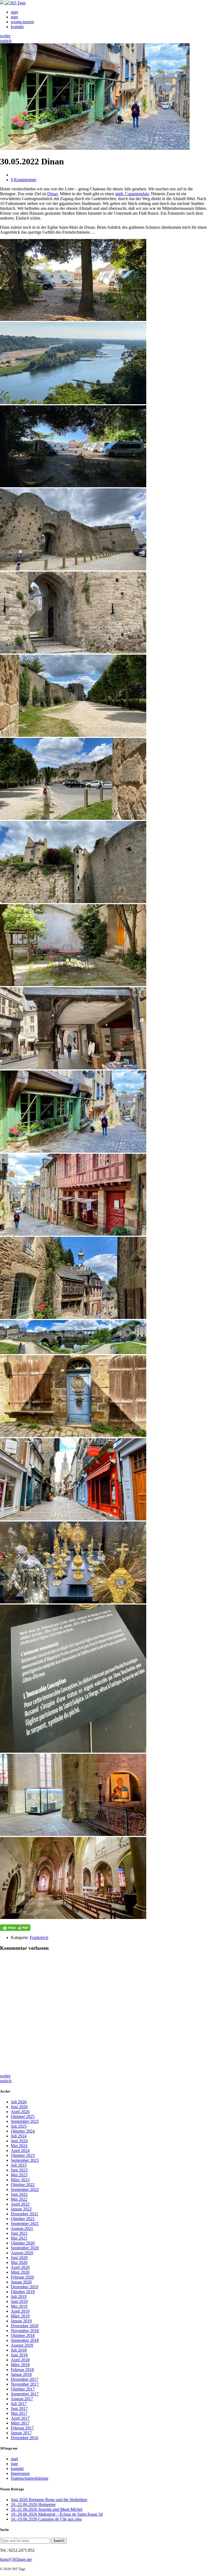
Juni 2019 (19, 2301)
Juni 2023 (19, 2170)
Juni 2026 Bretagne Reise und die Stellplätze (49, 2500)
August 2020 (22, 2253)
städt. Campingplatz (132, 194)
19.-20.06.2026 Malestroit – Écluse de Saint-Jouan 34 (57, 2514)
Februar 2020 (22, 2277)
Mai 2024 (19, 2146)
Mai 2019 (19, 2306)
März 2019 (20, 2316)
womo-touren (22, 22)
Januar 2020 (21, 2282)
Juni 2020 (19, 2258)
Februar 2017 (22, 2428)
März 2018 (20, 2365)
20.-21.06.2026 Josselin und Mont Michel (47, 2509)
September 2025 (25, 2121)
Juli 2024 (19, 2136)
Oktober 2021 (23, 2219)
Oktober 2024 (23, 2131)
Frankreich (39, 1937)
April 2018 (20, 2360)
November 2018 (25, 2331)
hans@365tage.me (16, 2559)
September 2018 (25, 2340)
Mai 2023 (19, 2175)
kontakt (17, 27)
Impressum (20, 2473)
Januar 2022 (21, 2209)
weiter (5, 36)
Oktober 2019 (23, 2292)
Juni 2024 (19, 2141)
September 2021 (25, 2224)
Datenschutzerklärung (30, 2478)
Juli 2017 (19, 2404)
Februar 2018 (22, 2370)
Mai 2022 (19, 2199)
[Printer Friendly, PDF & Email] (15, 1928)
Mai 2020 (19, 2262)
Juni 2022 (19, 2194)
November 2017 (25, 2384)
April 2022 (20, 2204)
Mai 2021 (19, 2238)
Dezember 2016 (25, 2438)
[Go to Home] (13, 3)
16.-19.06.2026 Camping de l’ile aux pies (46, 2519)
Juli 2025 (19, 2126)
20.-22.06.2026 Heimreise (33, 2504)
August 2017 (22, 2399)
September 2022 (25, 2189)
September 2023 (25, 2160)
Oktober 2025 (23, 2116)
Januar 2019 (21, 2321)
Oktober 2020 (23, 2243)
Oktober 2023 (23, 2155)
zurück (6, 41)
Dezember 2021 (25, 2214)
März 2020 (20, 2272)
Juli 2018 (19, 2350)
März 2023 (20, 2180)
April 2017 (20, 2418)
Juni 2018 (19, 2355)
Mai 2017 (19, 2413)
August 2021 (22, 2228)
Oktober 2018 (23, 2335)
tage (14, 17)
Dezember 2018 (25, 2326)
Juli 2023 (19, 2165)
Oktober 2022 (23, 2185)
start (14, 12)
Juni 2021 (19, 2233)
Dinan (52, 194)
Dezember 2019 (25, 2287)
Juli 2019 (19, 2297)
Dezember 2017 (25, 2379)
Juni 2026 (19, 2107)
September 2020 (25, 2248)
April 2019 (20, 2311)
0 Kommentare (24, 180)
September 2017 (25, 2394)
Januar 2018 (21, 2374)
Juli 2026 (19, 2102)
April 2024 (20, 2151)
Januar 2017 (21, 2433)
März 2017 (20, 2423)
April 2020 (20, 2267)
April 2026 (20, 2112)
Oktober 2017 (23, 2389)
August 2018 (22, 2345)
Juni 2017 (19, 2408)
